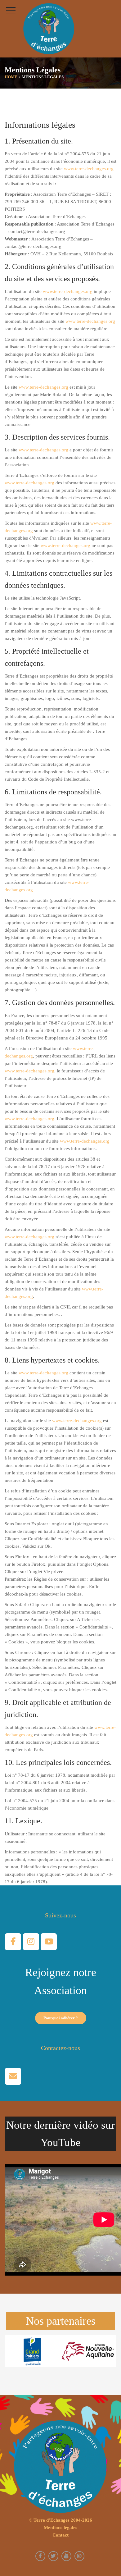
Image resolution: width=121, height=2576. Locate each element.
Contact (60, 2535)
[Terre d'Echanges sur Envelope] (13, 2076)
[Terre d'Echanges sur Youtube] (49, 1942)
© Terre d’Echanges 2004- (60, 2520)
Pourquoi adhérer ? (61, 2018)
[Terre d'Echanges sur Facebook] (13, 1942)
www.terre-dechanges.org (89, 169)
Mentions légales (60, 2528)
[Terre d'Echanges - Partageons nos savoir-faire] (49, 29)
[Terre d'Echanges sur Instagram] (31, 1942)
